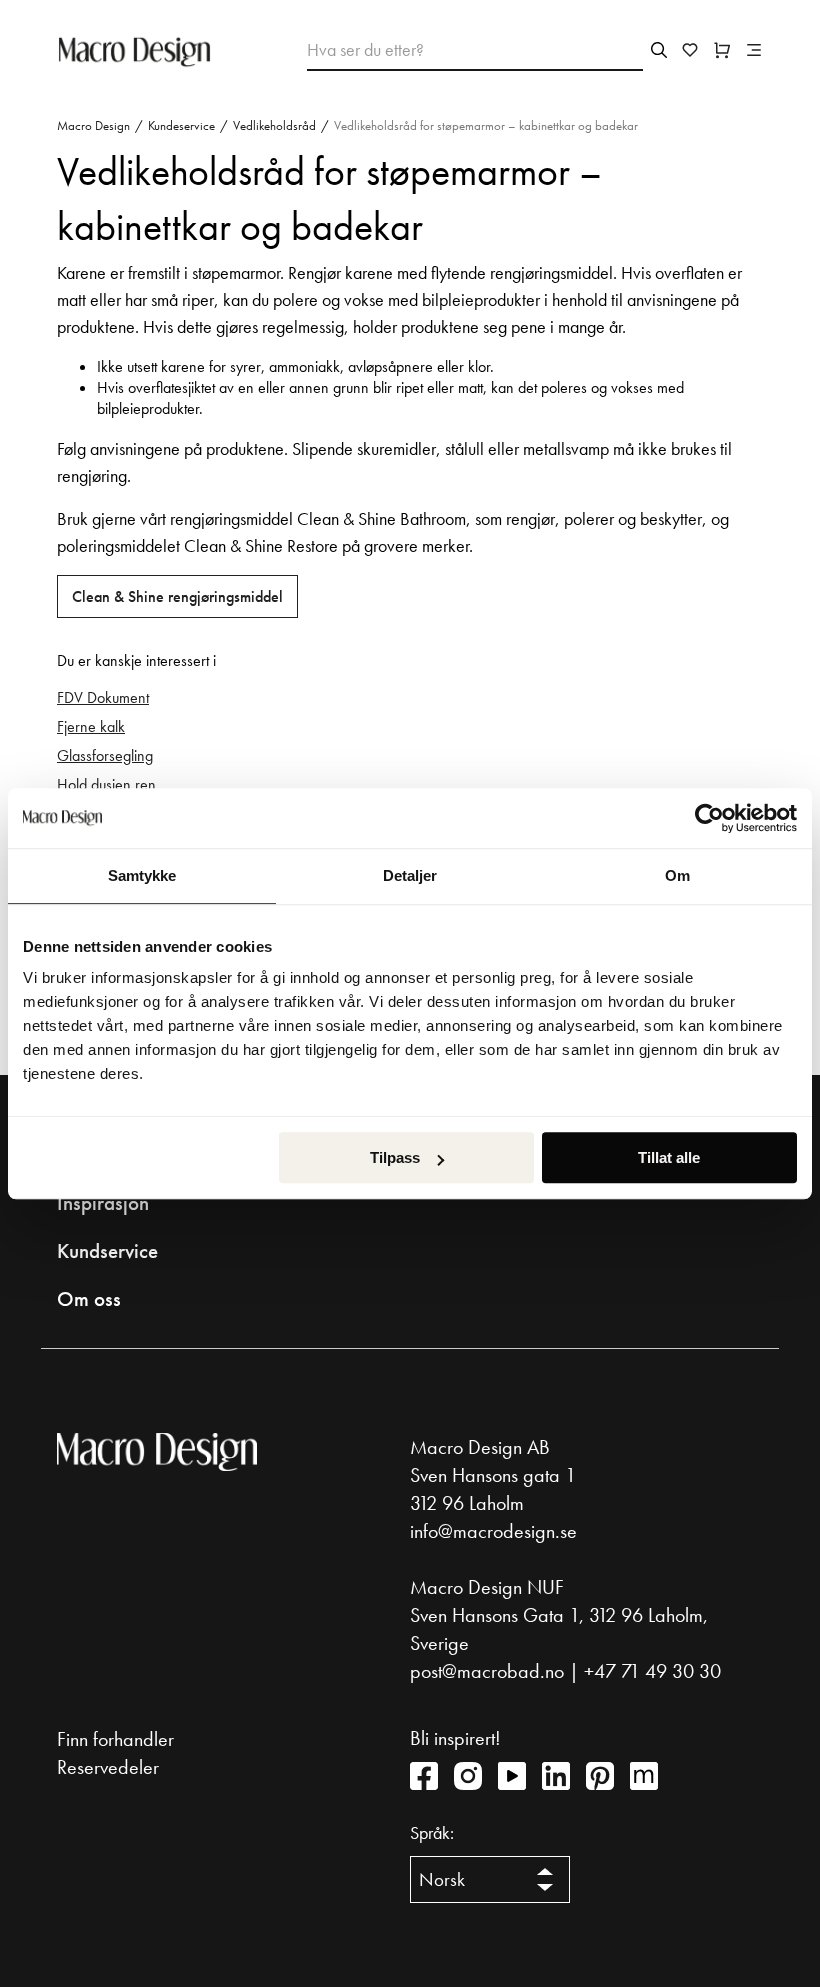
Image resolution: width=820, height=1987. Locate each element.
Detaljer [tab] (410, 875)
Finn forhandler (115, 1739)
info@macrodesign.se (493, 1531)
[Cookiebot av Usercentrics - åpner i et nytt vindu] (709, 818)
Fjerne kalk (91, 726)
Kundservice (107, 1251)
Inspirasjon (103, 1203)
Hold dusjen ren (106, 784)
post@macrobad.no (487, 1671)
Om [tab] (677, 875)
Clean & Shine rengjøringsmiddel (177, 596)
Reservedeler (108, 1767)
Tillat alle (669, 1157)
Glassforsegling (105, 755)
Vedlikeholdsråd (274, 125)
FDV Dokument (103, 697)
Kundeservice (181, 125)
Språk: (432, 1833)
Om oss (89, 1299)
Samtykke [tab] (142, 875)
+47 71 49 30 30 (652, 1671)
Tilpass (395, 1157)
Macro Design (93, 125)
